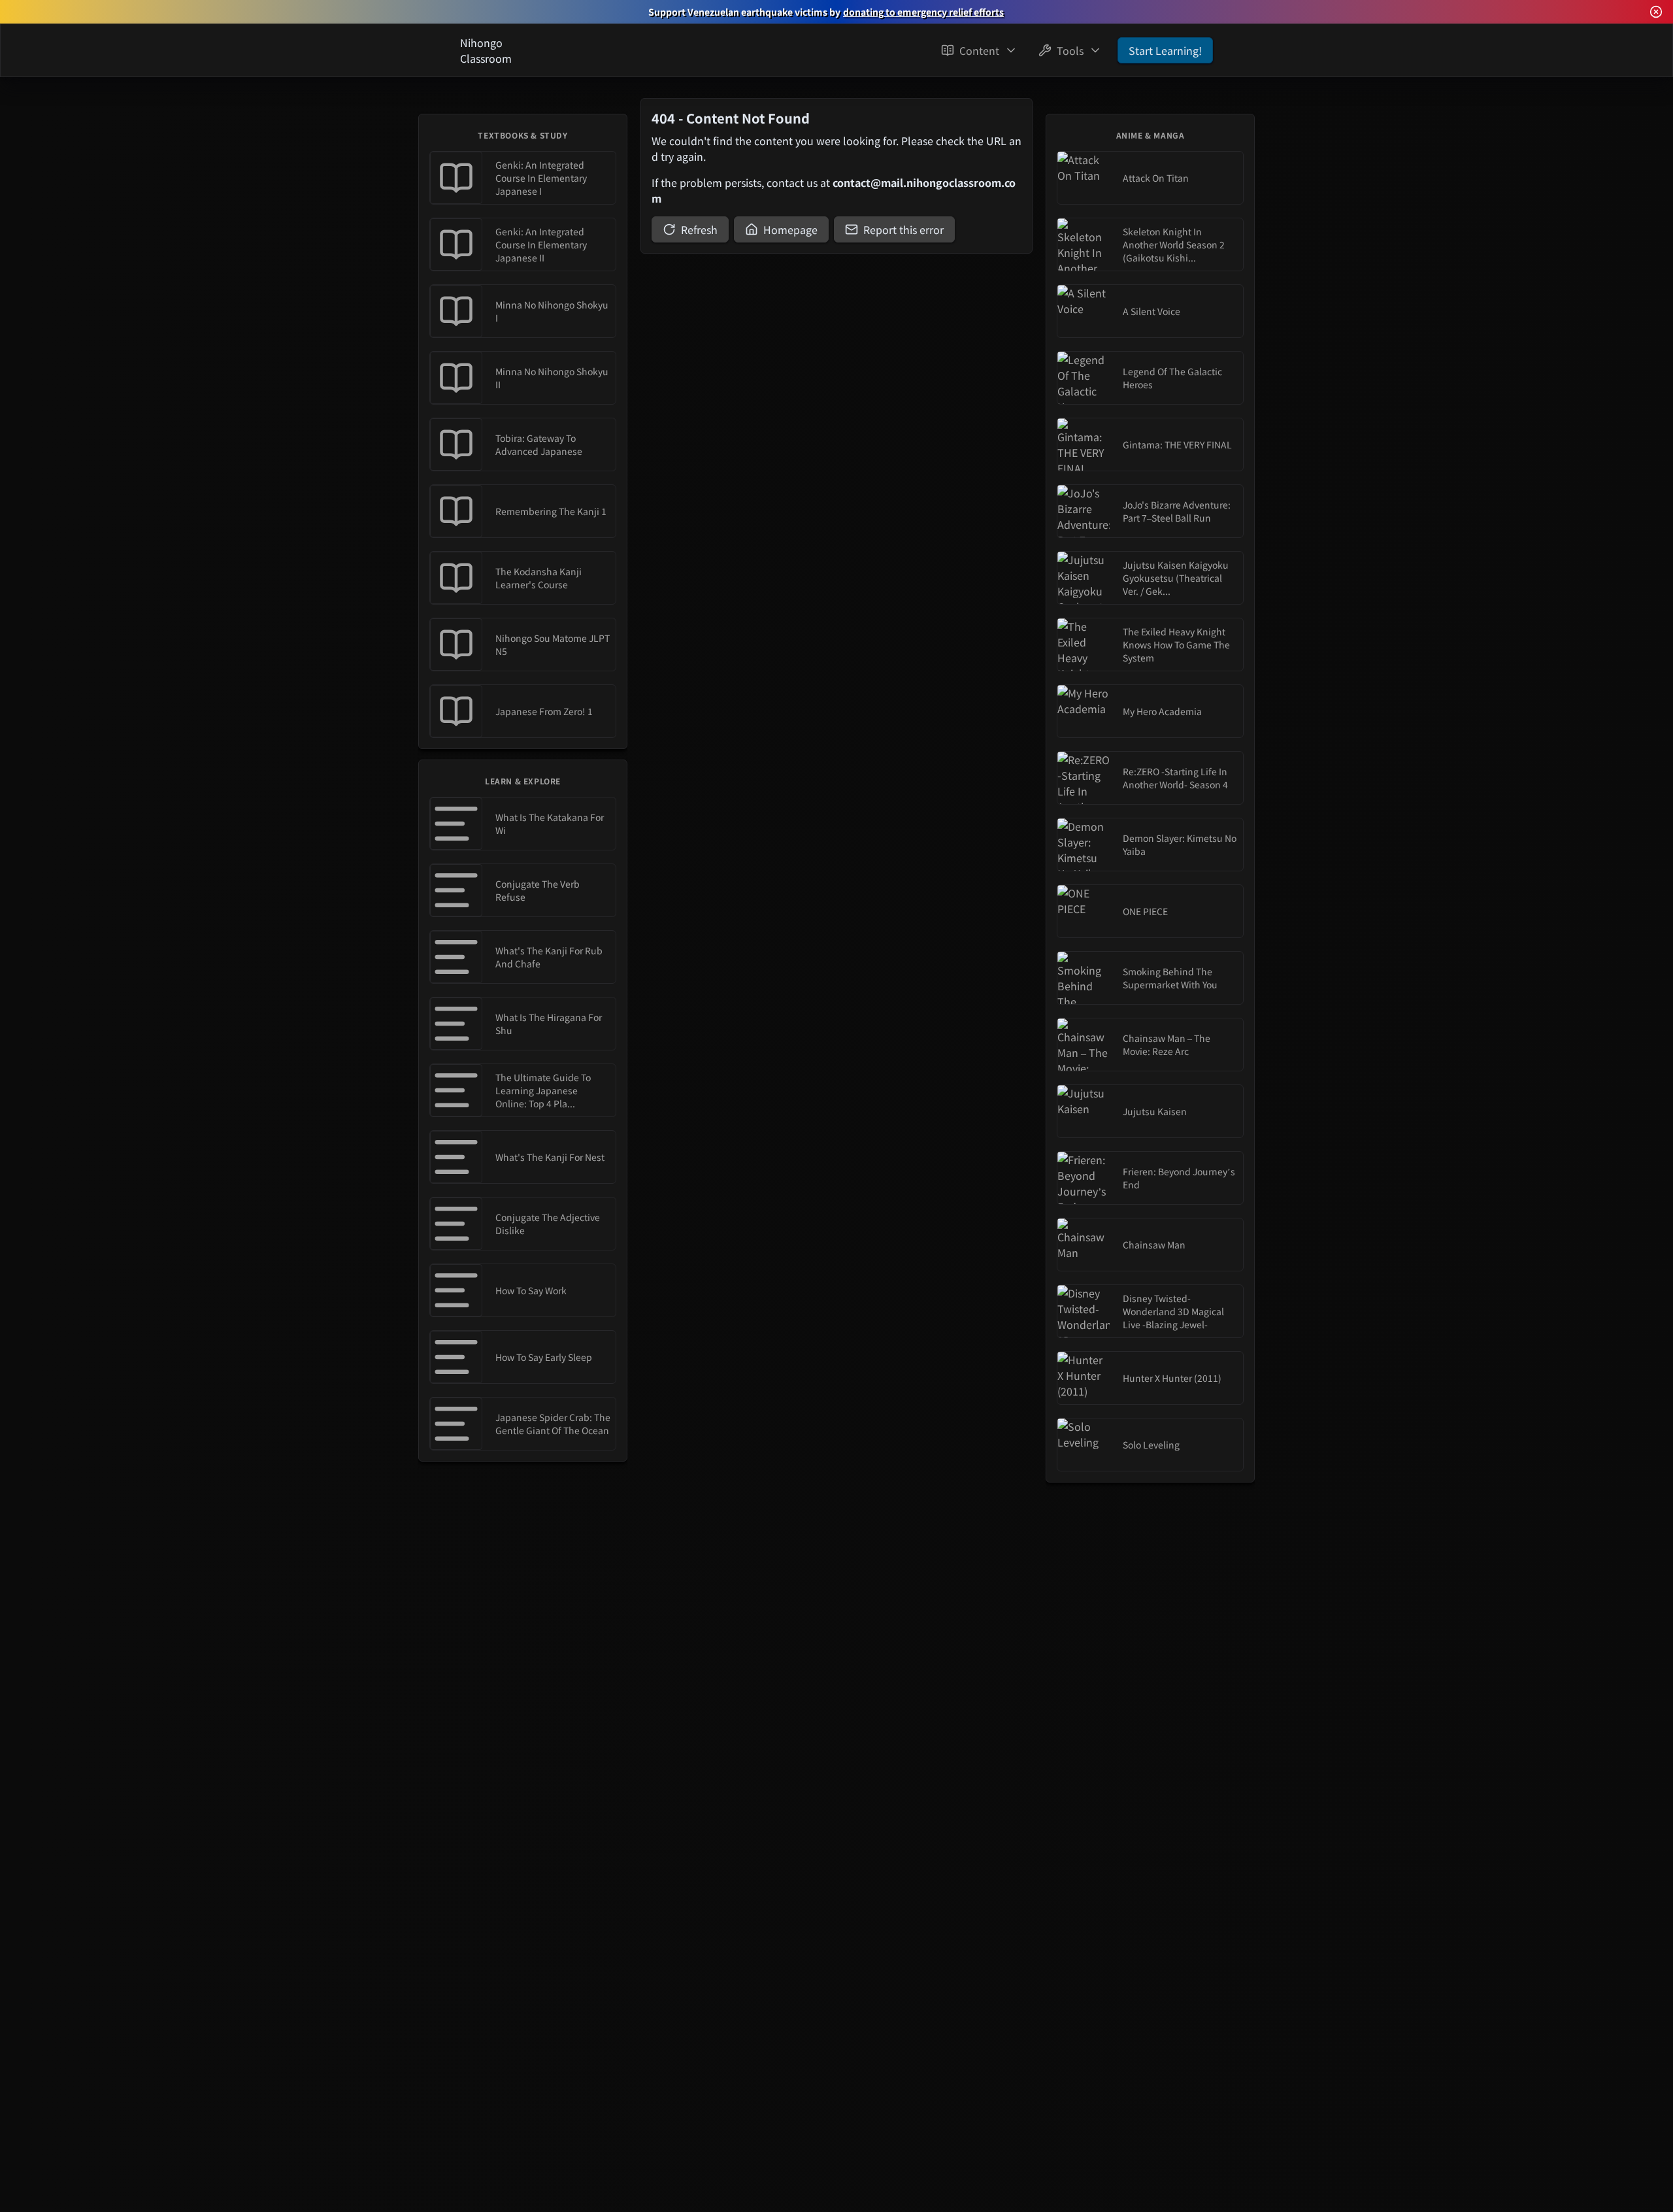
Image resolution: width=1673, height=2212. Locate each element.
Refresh (699, 229)
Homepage (790, 229)
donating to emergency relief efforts (923, 12)
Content (979, 50)
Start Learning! (1165, 50)
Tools (1070, 50)
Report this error (903, 229)
